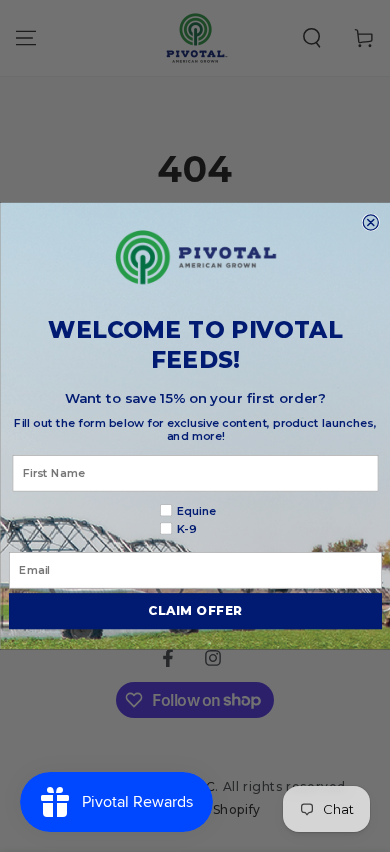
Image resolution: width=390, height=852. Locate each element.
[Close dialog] (370, 222)
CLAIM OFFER (195, 611)
